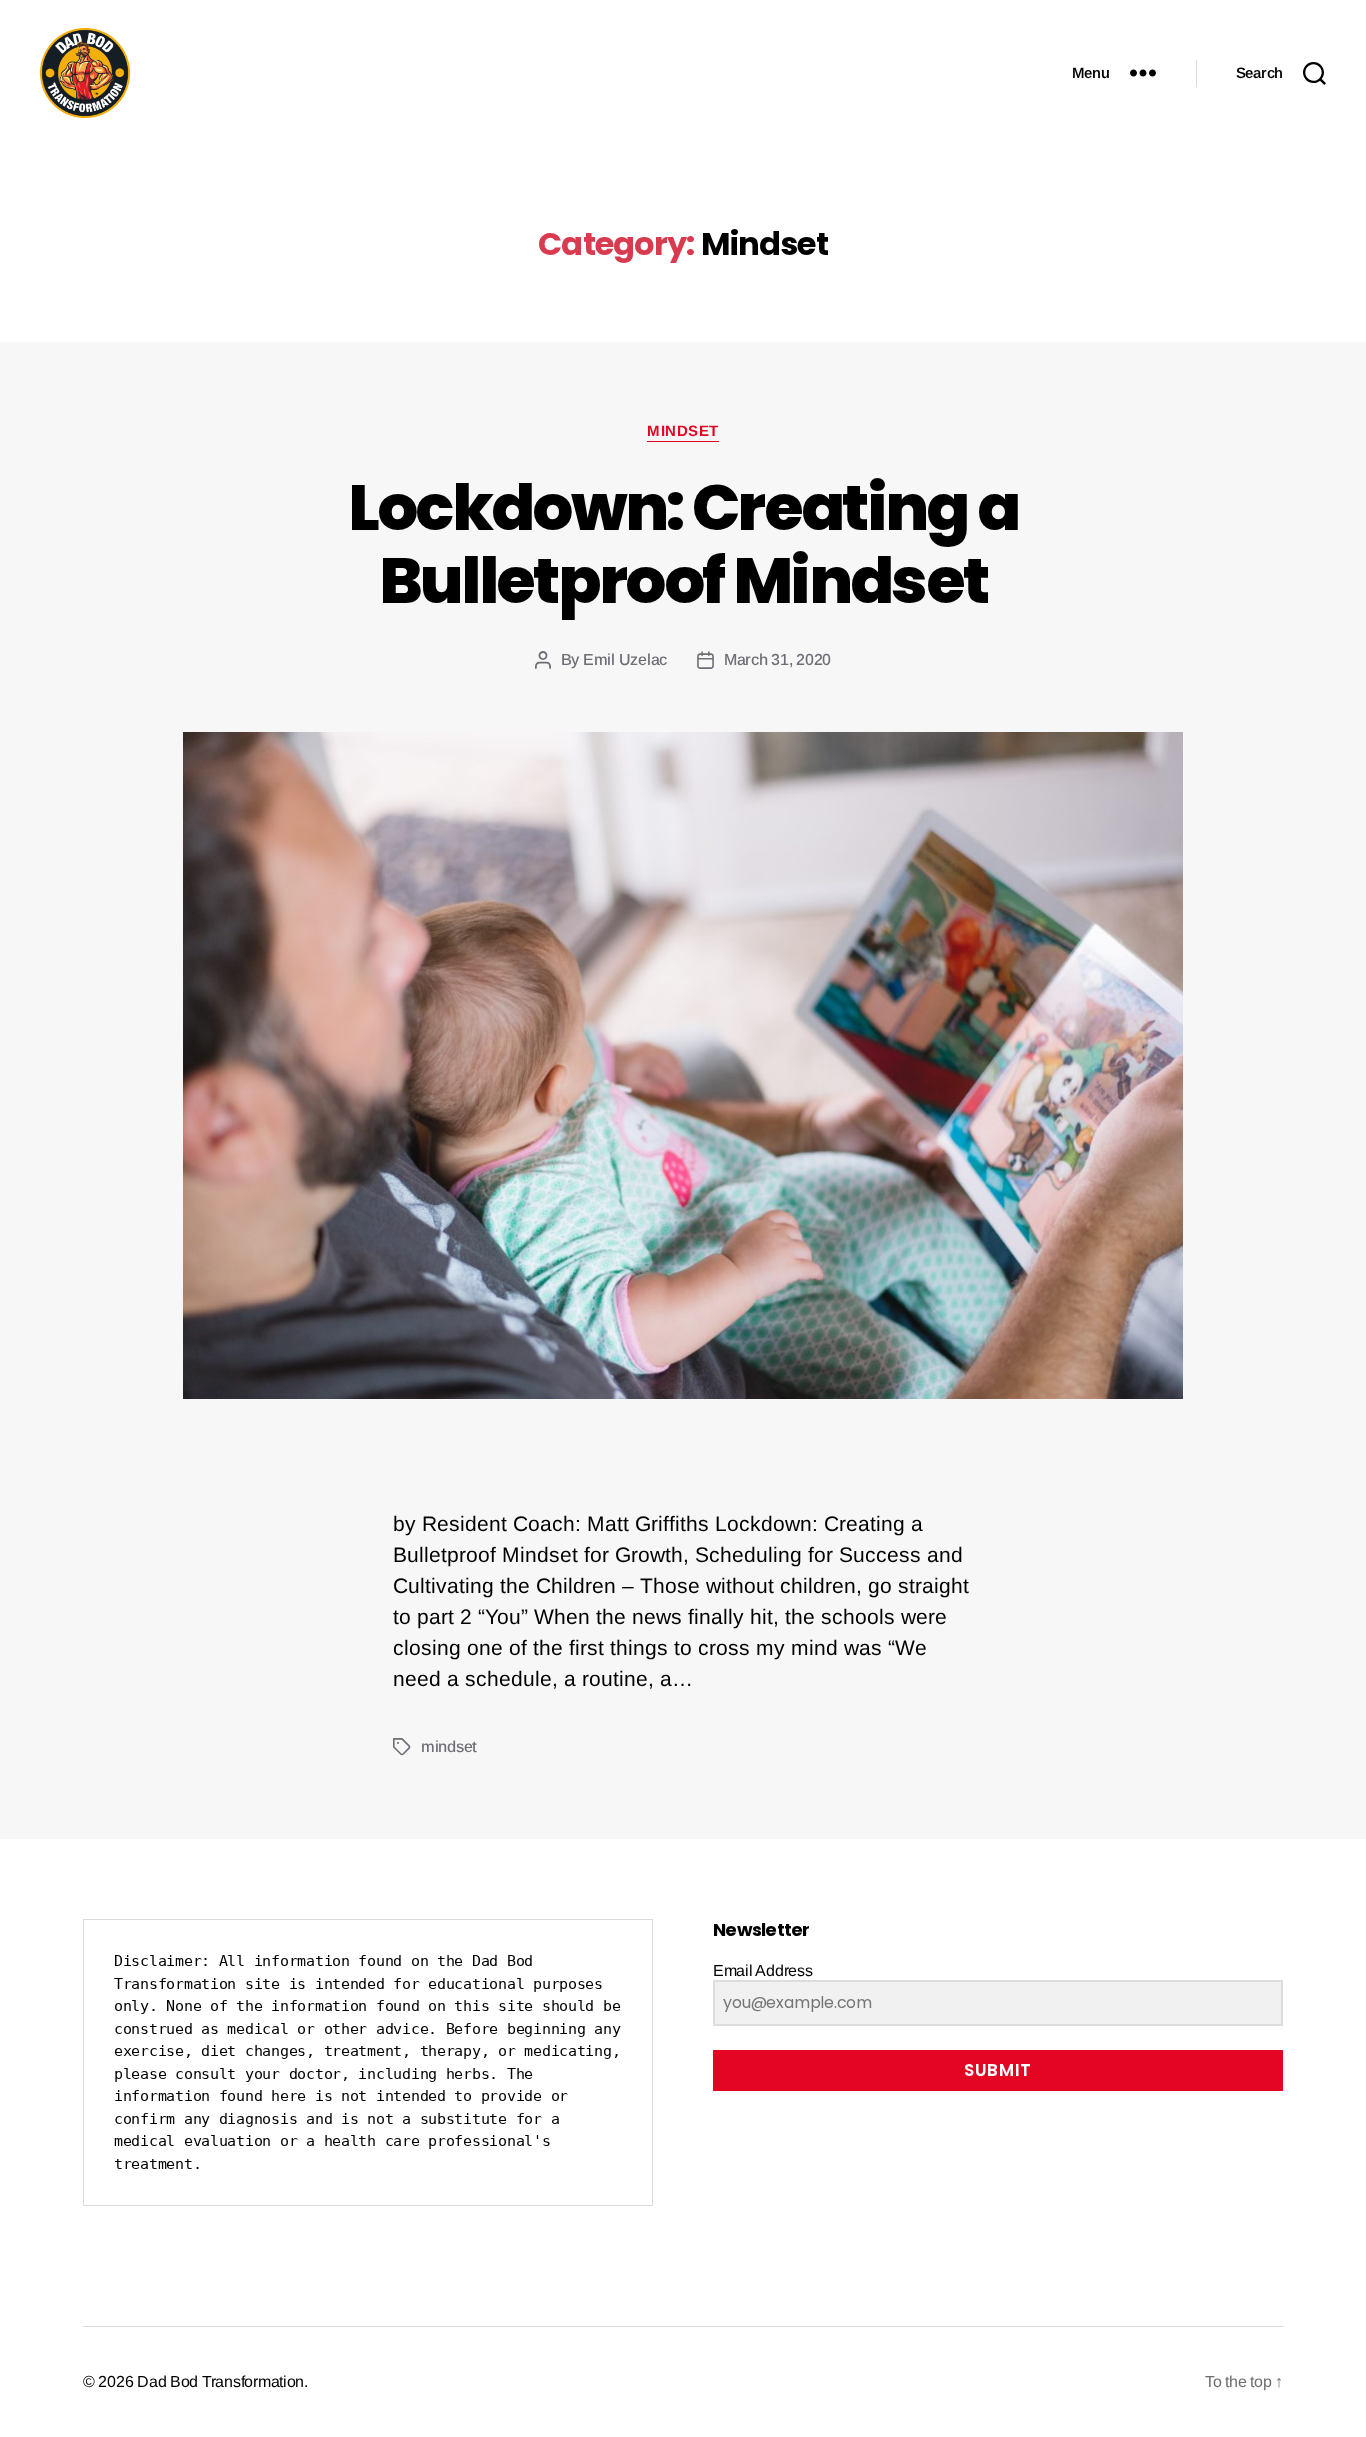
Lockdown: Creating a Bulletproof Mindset (683, 544)
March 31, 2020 (777, 659)
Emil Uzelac (625, 659)
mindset (449, 1746)
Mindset (683, 430)
